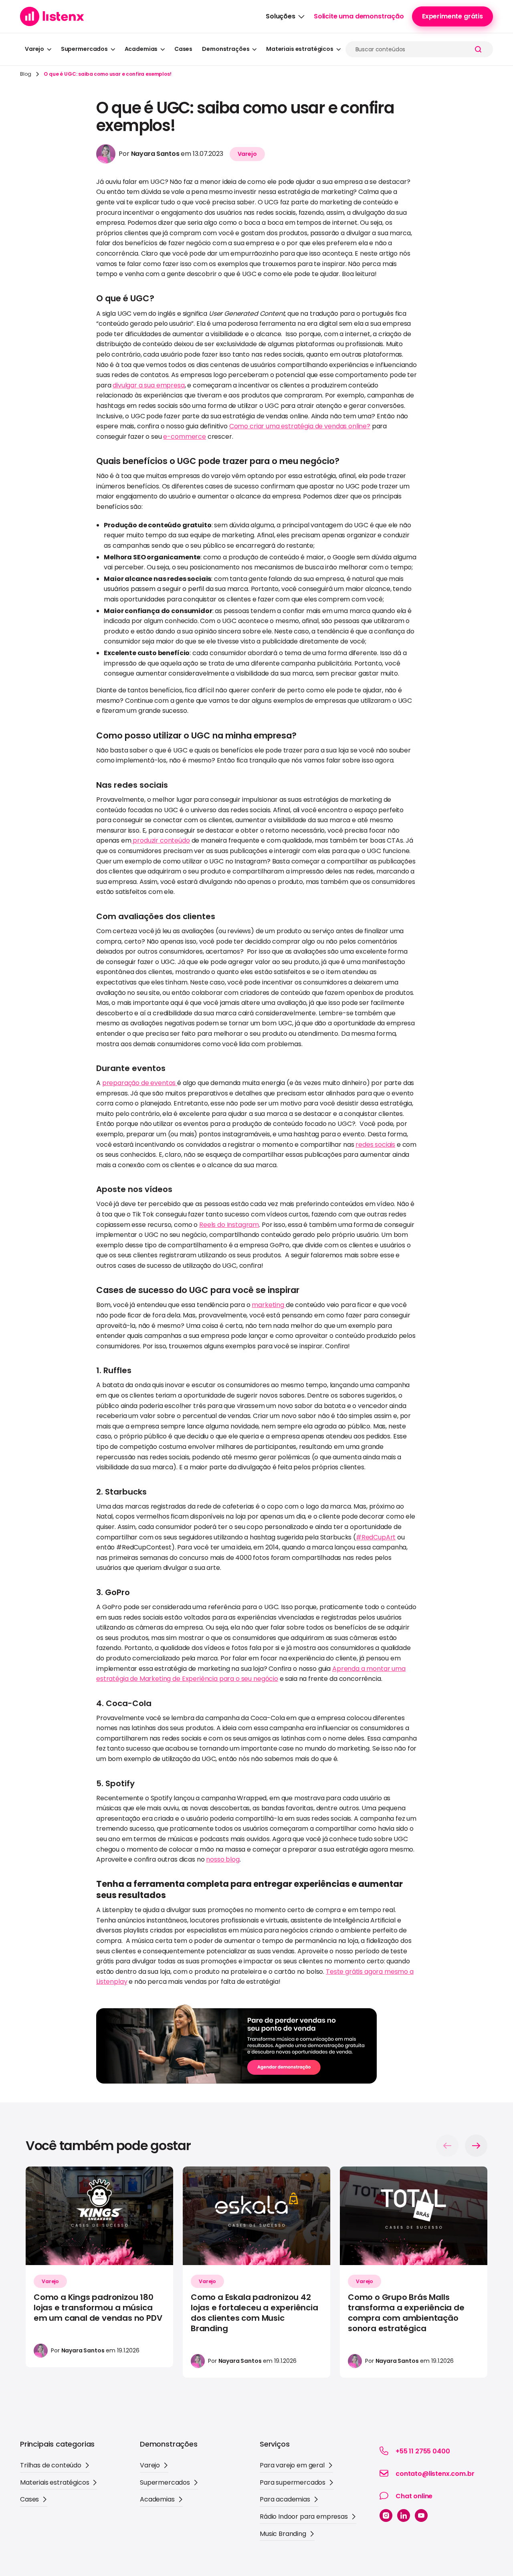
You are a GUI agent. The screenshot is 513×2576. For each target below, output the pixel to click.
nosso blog (223, 1859)
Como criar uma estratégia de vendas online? (300, 426)
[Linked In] (404, 2515)
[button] (285, 16)
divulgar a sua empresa (148, 385)
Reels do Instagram (229, 1225)
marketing (269, 1305)
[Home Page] (52, 16)
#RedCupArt (376, 1537)
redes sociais (375, 1145)
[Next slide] (476, 2146)
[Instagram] (386, 2515)
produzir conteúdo (161, 840)
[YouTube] (421, 2515)
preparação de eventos (140, 1083)
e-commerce (184, 437)
